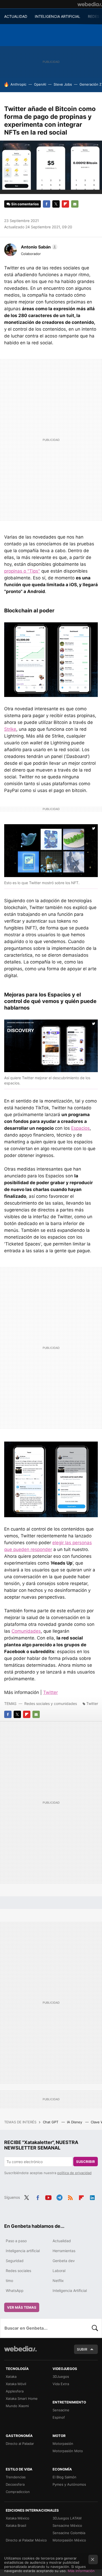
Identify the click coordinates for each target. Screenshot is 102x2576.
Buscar (95, 2328)
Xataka (11, 2376)
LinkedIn (92, 2197)
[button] (38, 247)
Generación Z (90, 84)
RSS (70, 2197)
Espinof (59, 2417)
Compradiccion (18, 2492)
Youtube (48, 2197)
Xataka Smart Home (22, 2398)
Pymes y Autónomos (69, 2484)
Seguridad (15, 2261)
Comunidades (26, 1631)
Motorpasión (63, 2444)
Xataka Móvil (16, 2384)
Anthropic (18, 84)
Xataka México (18, 2518)
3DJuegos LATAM (67, 2518)
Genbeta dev (64, 2261)
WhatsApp (15, 2290)
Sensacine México (67, 2525)
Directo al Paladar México (26, 2540)
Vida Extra (61, 2384)
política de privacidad (74, 2173)
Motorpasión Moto (68, 2451)
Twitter (56, 204)
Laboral (59, 2271)
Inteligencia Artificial (70, 2290)
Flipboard (65, 204)
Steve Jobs (63, 84)
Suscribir (86, 2162)
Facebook (47, 204)
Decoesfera (15, 2484)
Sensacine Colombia (69, 2533)
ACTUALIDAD (16, 16)
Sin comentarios (25, 204)
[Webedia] (90, 4)
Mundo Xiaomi (17, 2406)
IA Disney (75, 2122)
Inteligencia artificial (23, 2251)
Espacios (80, 1128)
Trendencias (16, 2477)
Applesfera (15, 2391)
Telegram (59, 2197)
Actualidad (62, 2241)
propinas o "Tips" (22, 571)
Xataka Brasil (16, 2525)
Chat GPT (51, 2122)
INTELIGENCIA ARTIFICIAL (58, 16)
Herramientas (64, 2251)
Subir (82, 2349)
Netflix (58, 2281)
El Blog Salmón (64, 2477)
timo (9, 2281)
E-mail (75, 204)
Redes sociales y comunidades (51, 1704)
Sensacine (61, 2410)
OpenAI (40, 84)
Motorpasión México (69, 2540)
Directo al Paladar (20, 2444)
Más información (81, 2571)
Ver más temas (22, 2307)
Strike (10, 729)
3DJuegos (61, 2376)
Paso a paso (16, 2241)
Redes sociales (18, 2271)
